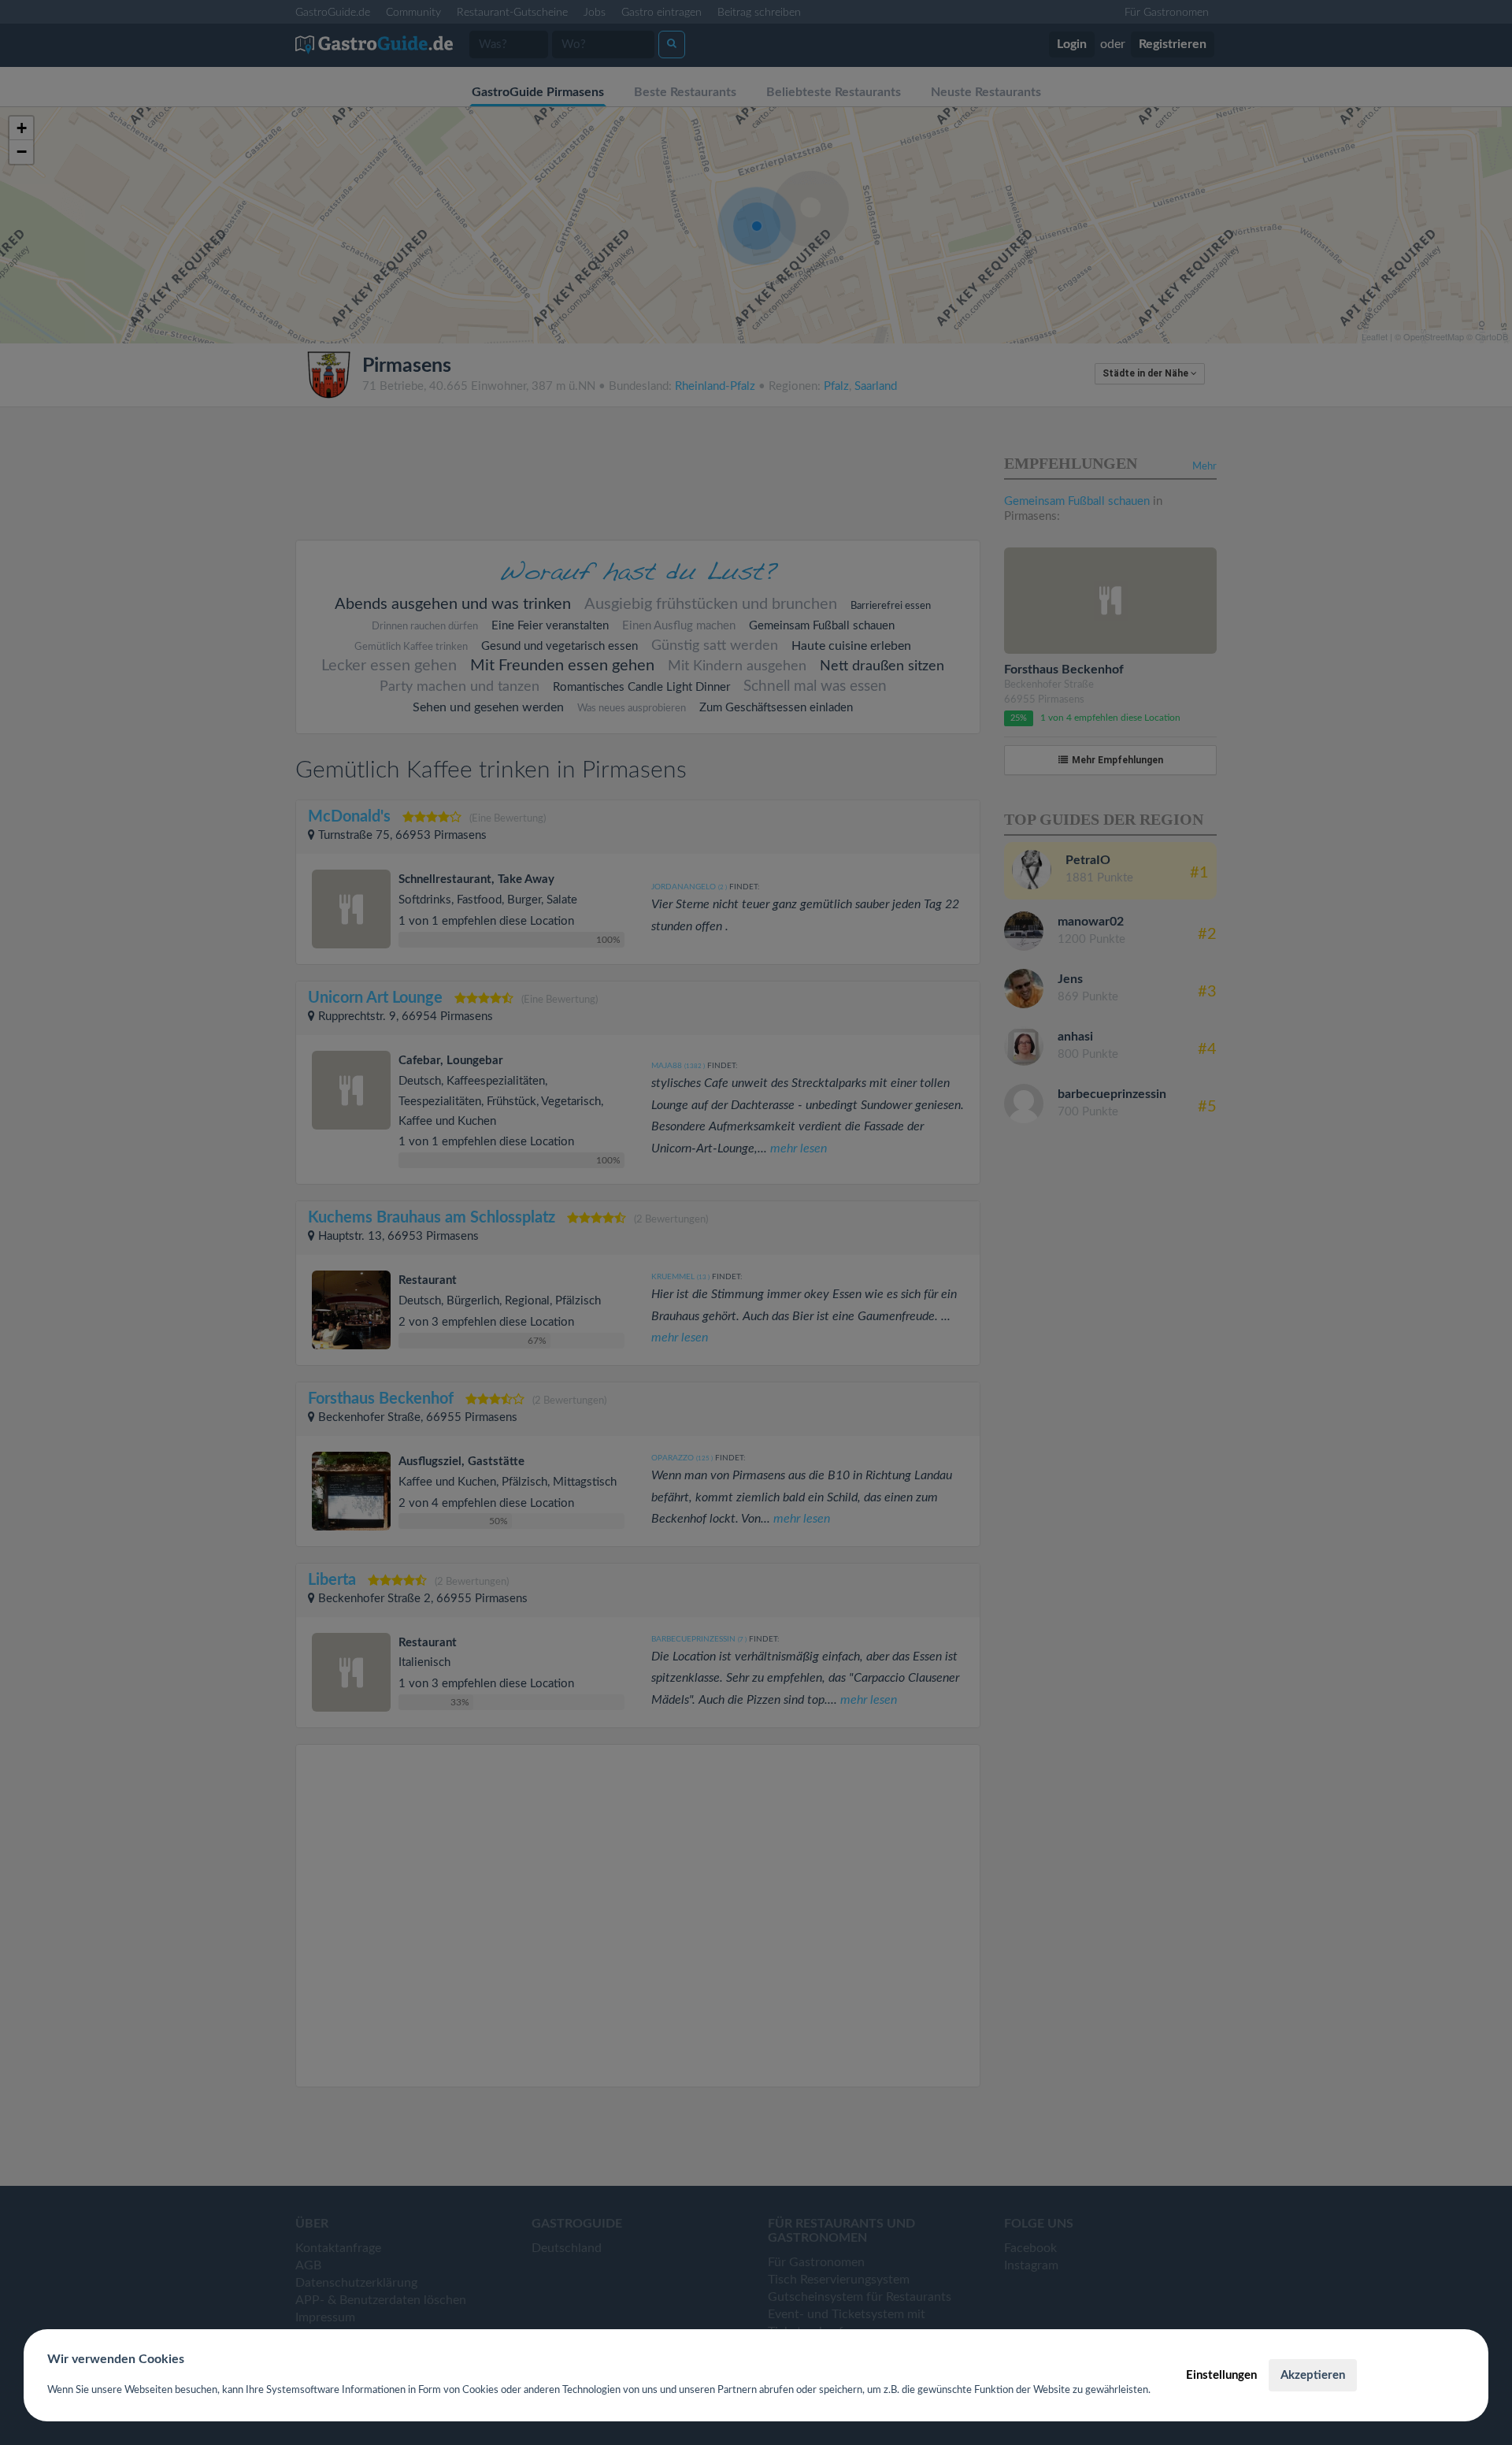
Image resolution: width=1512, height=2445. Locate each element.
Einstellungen (1221, 2375)
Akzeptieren (1313, 2375)
